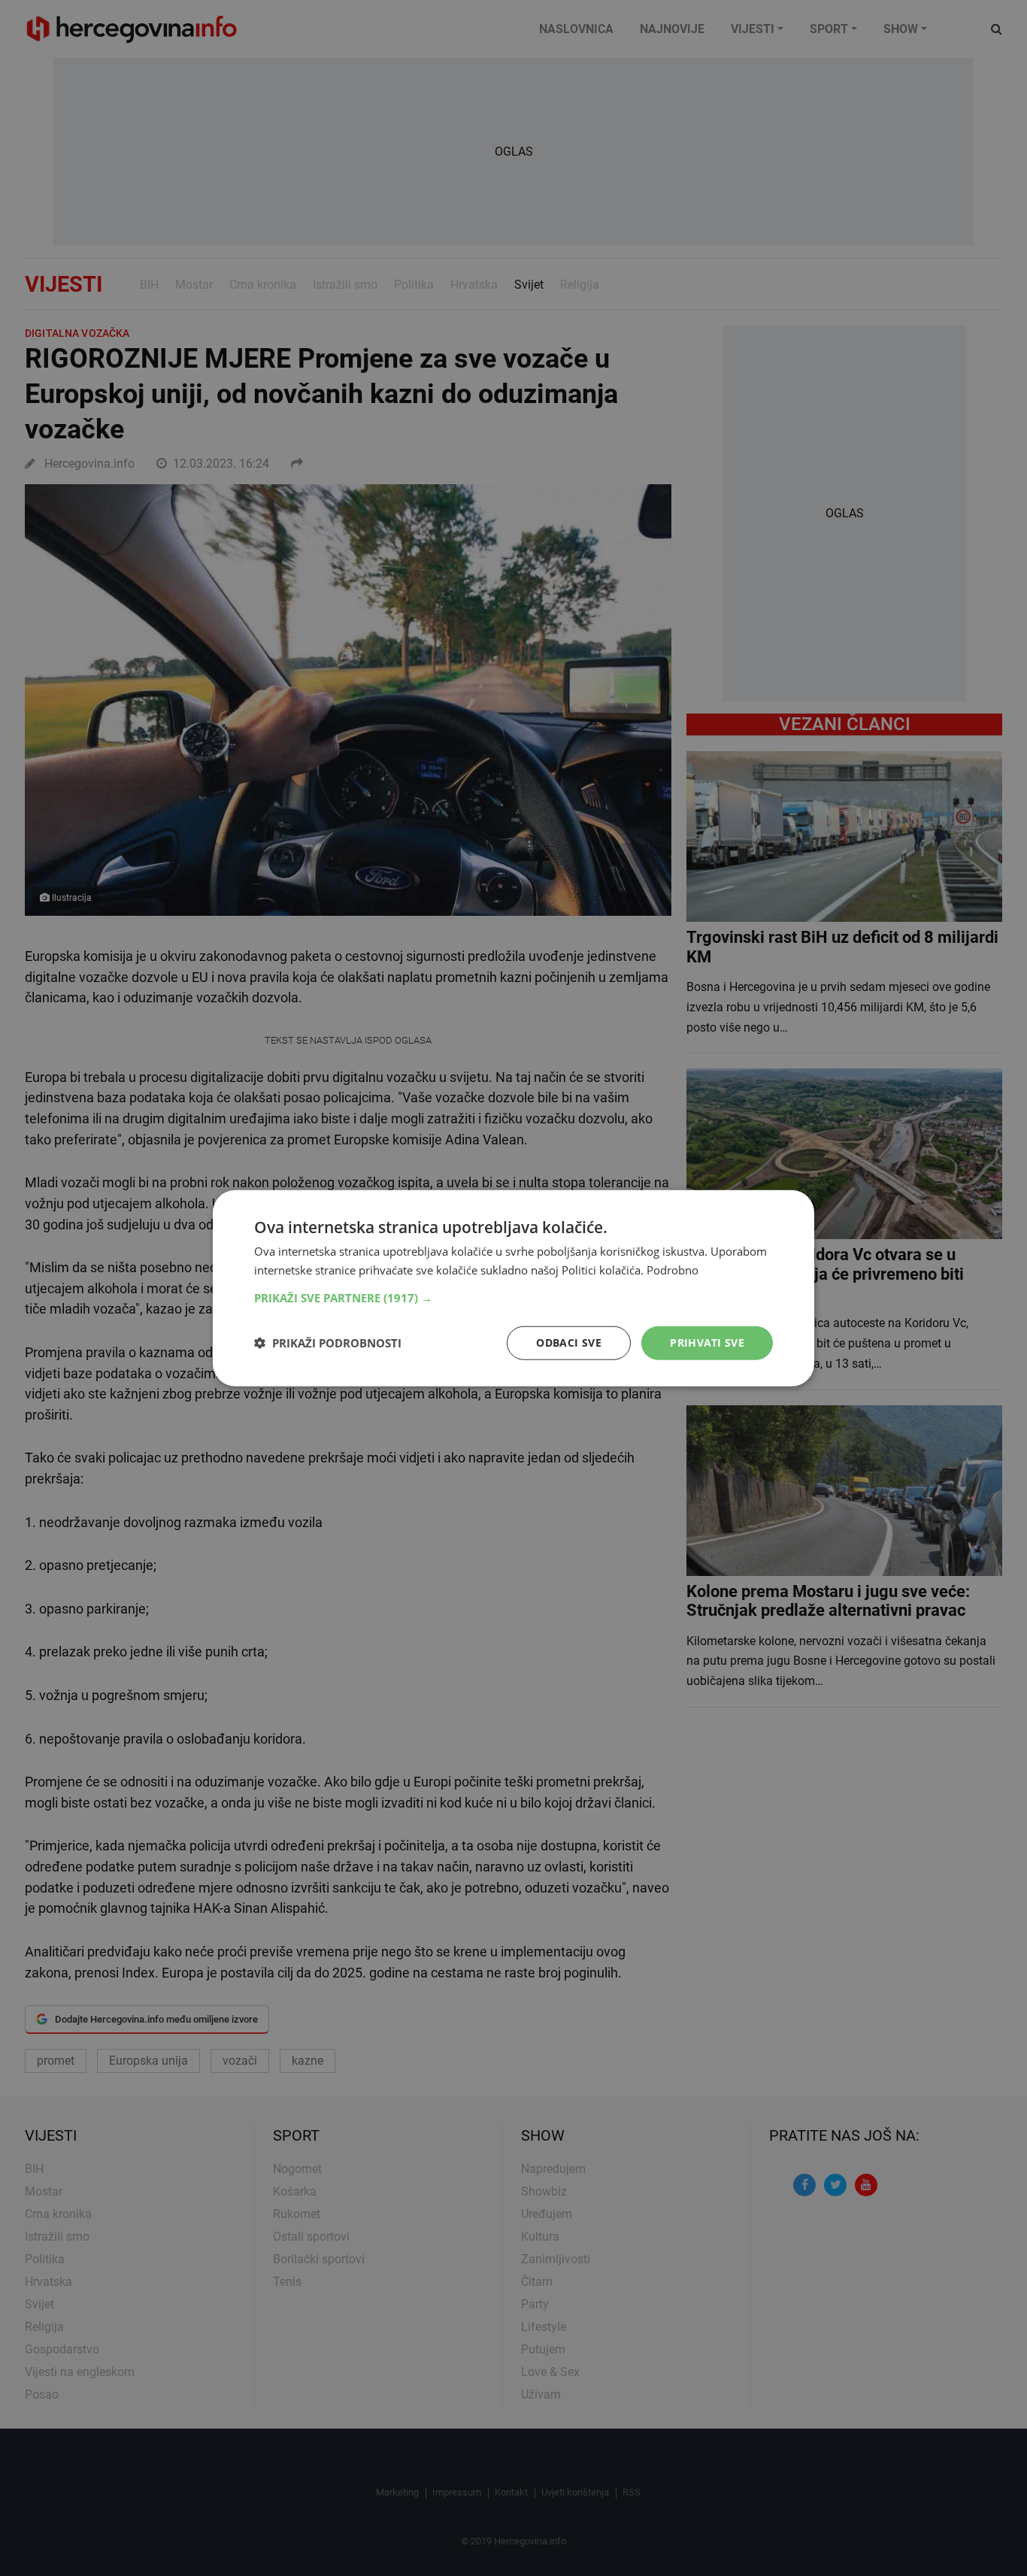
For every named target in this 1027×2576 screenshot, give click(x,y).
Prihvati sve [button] (707, 1343)
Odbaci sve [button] (569, 1343)
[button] (513, 1298)
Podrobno (673, 1270)
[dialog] (513, 1288)
